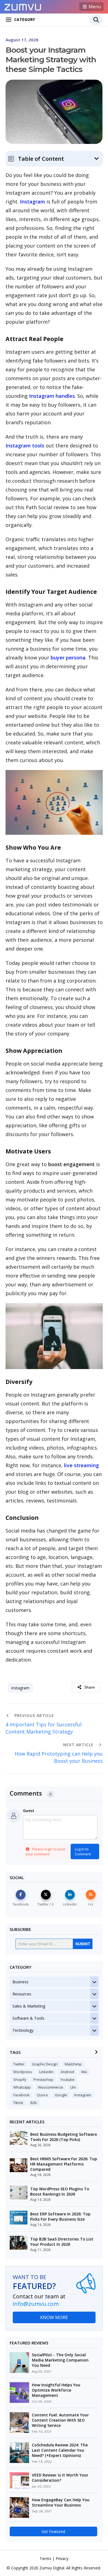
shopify (20, 2079)
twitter (19, 2064)
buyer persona (68, 658)
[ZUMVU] (23, 6)
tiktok (18, 2103)
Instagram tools (26, 446)
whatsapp (22, 2087)
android (67, 2072)
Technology (23, 2030)
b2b (34, 2103)
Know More (54, 2317)
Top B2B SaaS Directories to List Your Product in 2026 (62, 2242)
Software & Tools (28, 2018)
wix (84, 2072)
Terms (45, 2558)
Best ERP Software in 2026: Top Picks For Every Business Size (60, 2217)
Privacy (62, 2558)
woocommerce (51, 2087)
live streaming (81, 1465)
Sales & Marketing (29, 2006)
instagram (20, 1688)
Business (20, 1982)
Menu (94, 7)
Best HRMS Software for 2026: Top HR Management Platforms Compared (64, 2164)
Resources (22, 1994)
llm (73, 2087)
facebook (21, 2095)
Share (89, 1687)
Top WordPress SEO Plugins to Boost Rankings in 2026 (60, 2191)
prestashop (43, 2079)
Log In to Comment (83, 1851)
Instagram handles (52, 396)
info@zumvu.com (36, 2304)
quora (42, 2095)
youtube (67, 2079)
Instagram (32, 202)
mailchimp (73, 2064)
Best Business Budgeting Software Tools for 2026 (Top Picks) (64, 2137)
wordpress (23, 2072)
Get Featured (53, 2531)
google (61, 2095)
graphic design (45, 2064)
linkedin (46, 2072)
